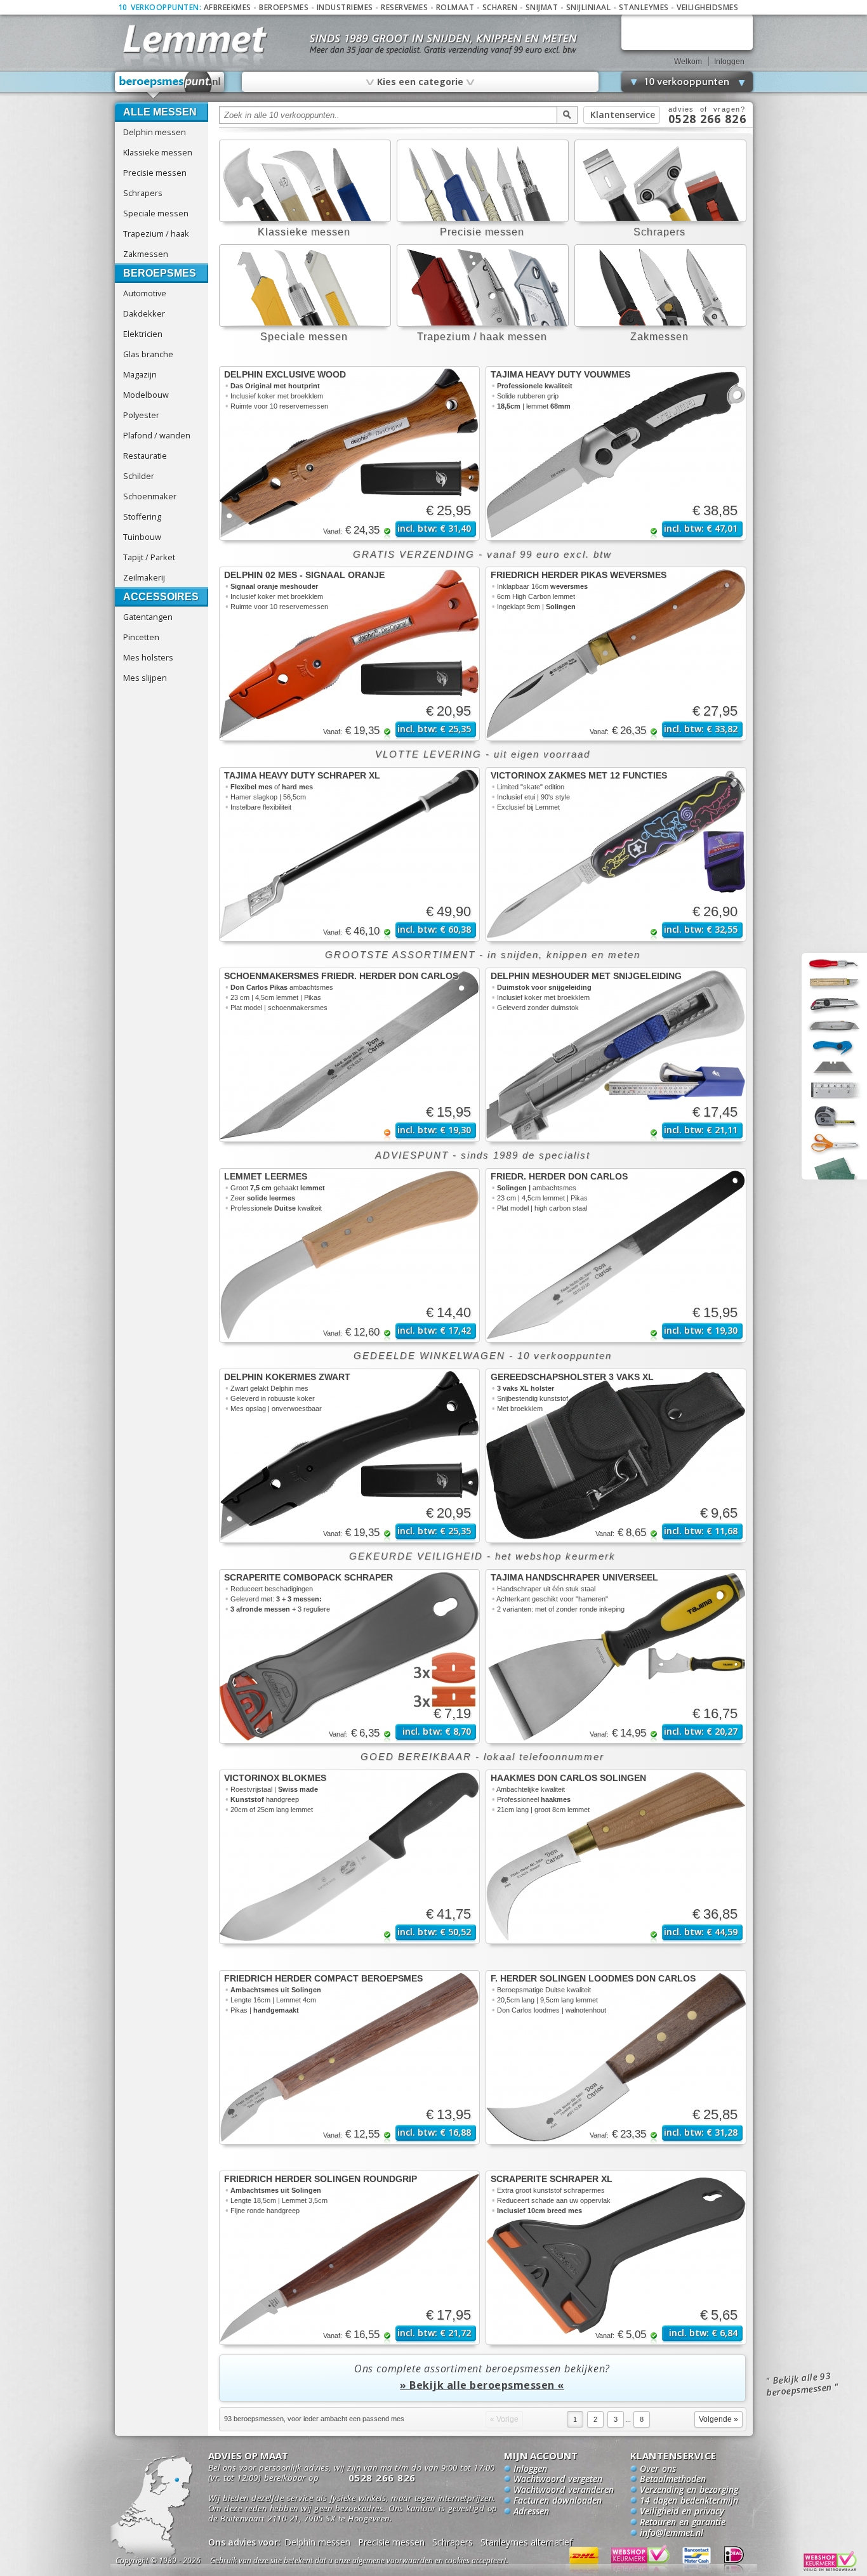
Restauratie (145, 456)
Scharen (500, 7)
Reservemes (404, 7)
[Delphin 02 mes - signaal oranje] (349, 654)
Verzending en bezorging (689, 2490)
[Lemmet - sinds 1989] (194, 38)
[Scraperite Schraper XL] (616, 2258)
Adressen (531, 2512)
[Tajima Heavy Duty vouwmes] (616, 453)
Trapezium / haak (156, 233)
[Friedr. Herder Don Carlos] (616, 1255)
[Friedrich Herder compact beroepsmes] (349, 2057)
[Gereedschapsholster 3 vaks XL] (616, 1456)
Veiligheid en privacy (682, 2512)
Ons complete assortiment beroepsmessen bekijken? (482, 2377)
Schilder (139, 476)
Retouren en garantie (683, 2523)
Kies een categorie (420, 81)
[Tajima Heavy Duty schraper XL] (349, 854)
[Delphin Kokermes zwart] (349, 1456)
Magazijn (140, 374)
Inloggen (729, 62)
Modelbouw (146, 395)
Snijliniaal (589, 7)
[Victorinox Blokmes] (349, 1857)
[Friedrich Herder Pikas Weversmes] (616, 654)
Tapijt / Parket (149, 557)
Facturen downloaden (558, 2501)
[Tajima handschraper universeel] (616, 1656)
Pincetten (141, 637)
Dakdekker (144, 313)
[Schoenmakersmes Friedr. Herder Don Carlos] (349, 1055)
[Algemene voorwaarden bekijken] (381, 2562)
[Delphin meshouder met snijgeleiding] (616, 1055)
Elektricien (143, 334)
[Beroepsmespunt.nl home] (169, 85)
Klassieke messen (158, 152)
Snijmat (542, 7)
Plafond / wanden (157, 435)
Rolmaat (455, 7)
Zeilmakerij (144, 577)
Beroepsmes (284, 7)
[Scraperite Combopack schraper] (349, 1656)
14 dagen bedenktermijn (689, 2501)
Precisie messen (155, 173)
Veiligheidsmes (707, 7)
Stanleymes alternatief (526, 2542)
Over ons (658, 2469)
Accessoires (161, 597)
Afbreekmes (228, 7)
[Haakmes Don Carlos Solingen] (616, 1857)
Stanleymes (644, 7)
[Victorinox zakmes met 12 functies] (616, 854)
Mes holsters (148, 657)
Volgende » (718, 2419)
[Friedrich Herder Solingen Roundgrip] (349, 2258)
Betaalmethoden (673, 2480)
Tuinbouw (142, 537)
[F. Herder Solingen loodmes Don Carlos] (616, 2057)
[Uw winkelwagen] (687, 32)
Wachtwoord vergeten (558, 2480)
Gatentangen (148, 617)
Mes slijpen (145, 678)
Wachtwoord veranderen (564, 2490)
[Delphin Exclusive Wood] (349, 453)
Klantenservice (623, 115)
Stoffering (142, 516)
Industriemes (345, 7)
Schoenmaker (150, 496)
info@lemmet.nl (672, 2533)
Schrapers (143, 193)
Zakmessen (146, 254)
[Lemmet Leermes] (349, 1255)
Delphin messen (155, 132)
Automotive (145, 293)
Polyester (141, 415)
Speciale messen (156, 213)
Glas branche (148, 354)
